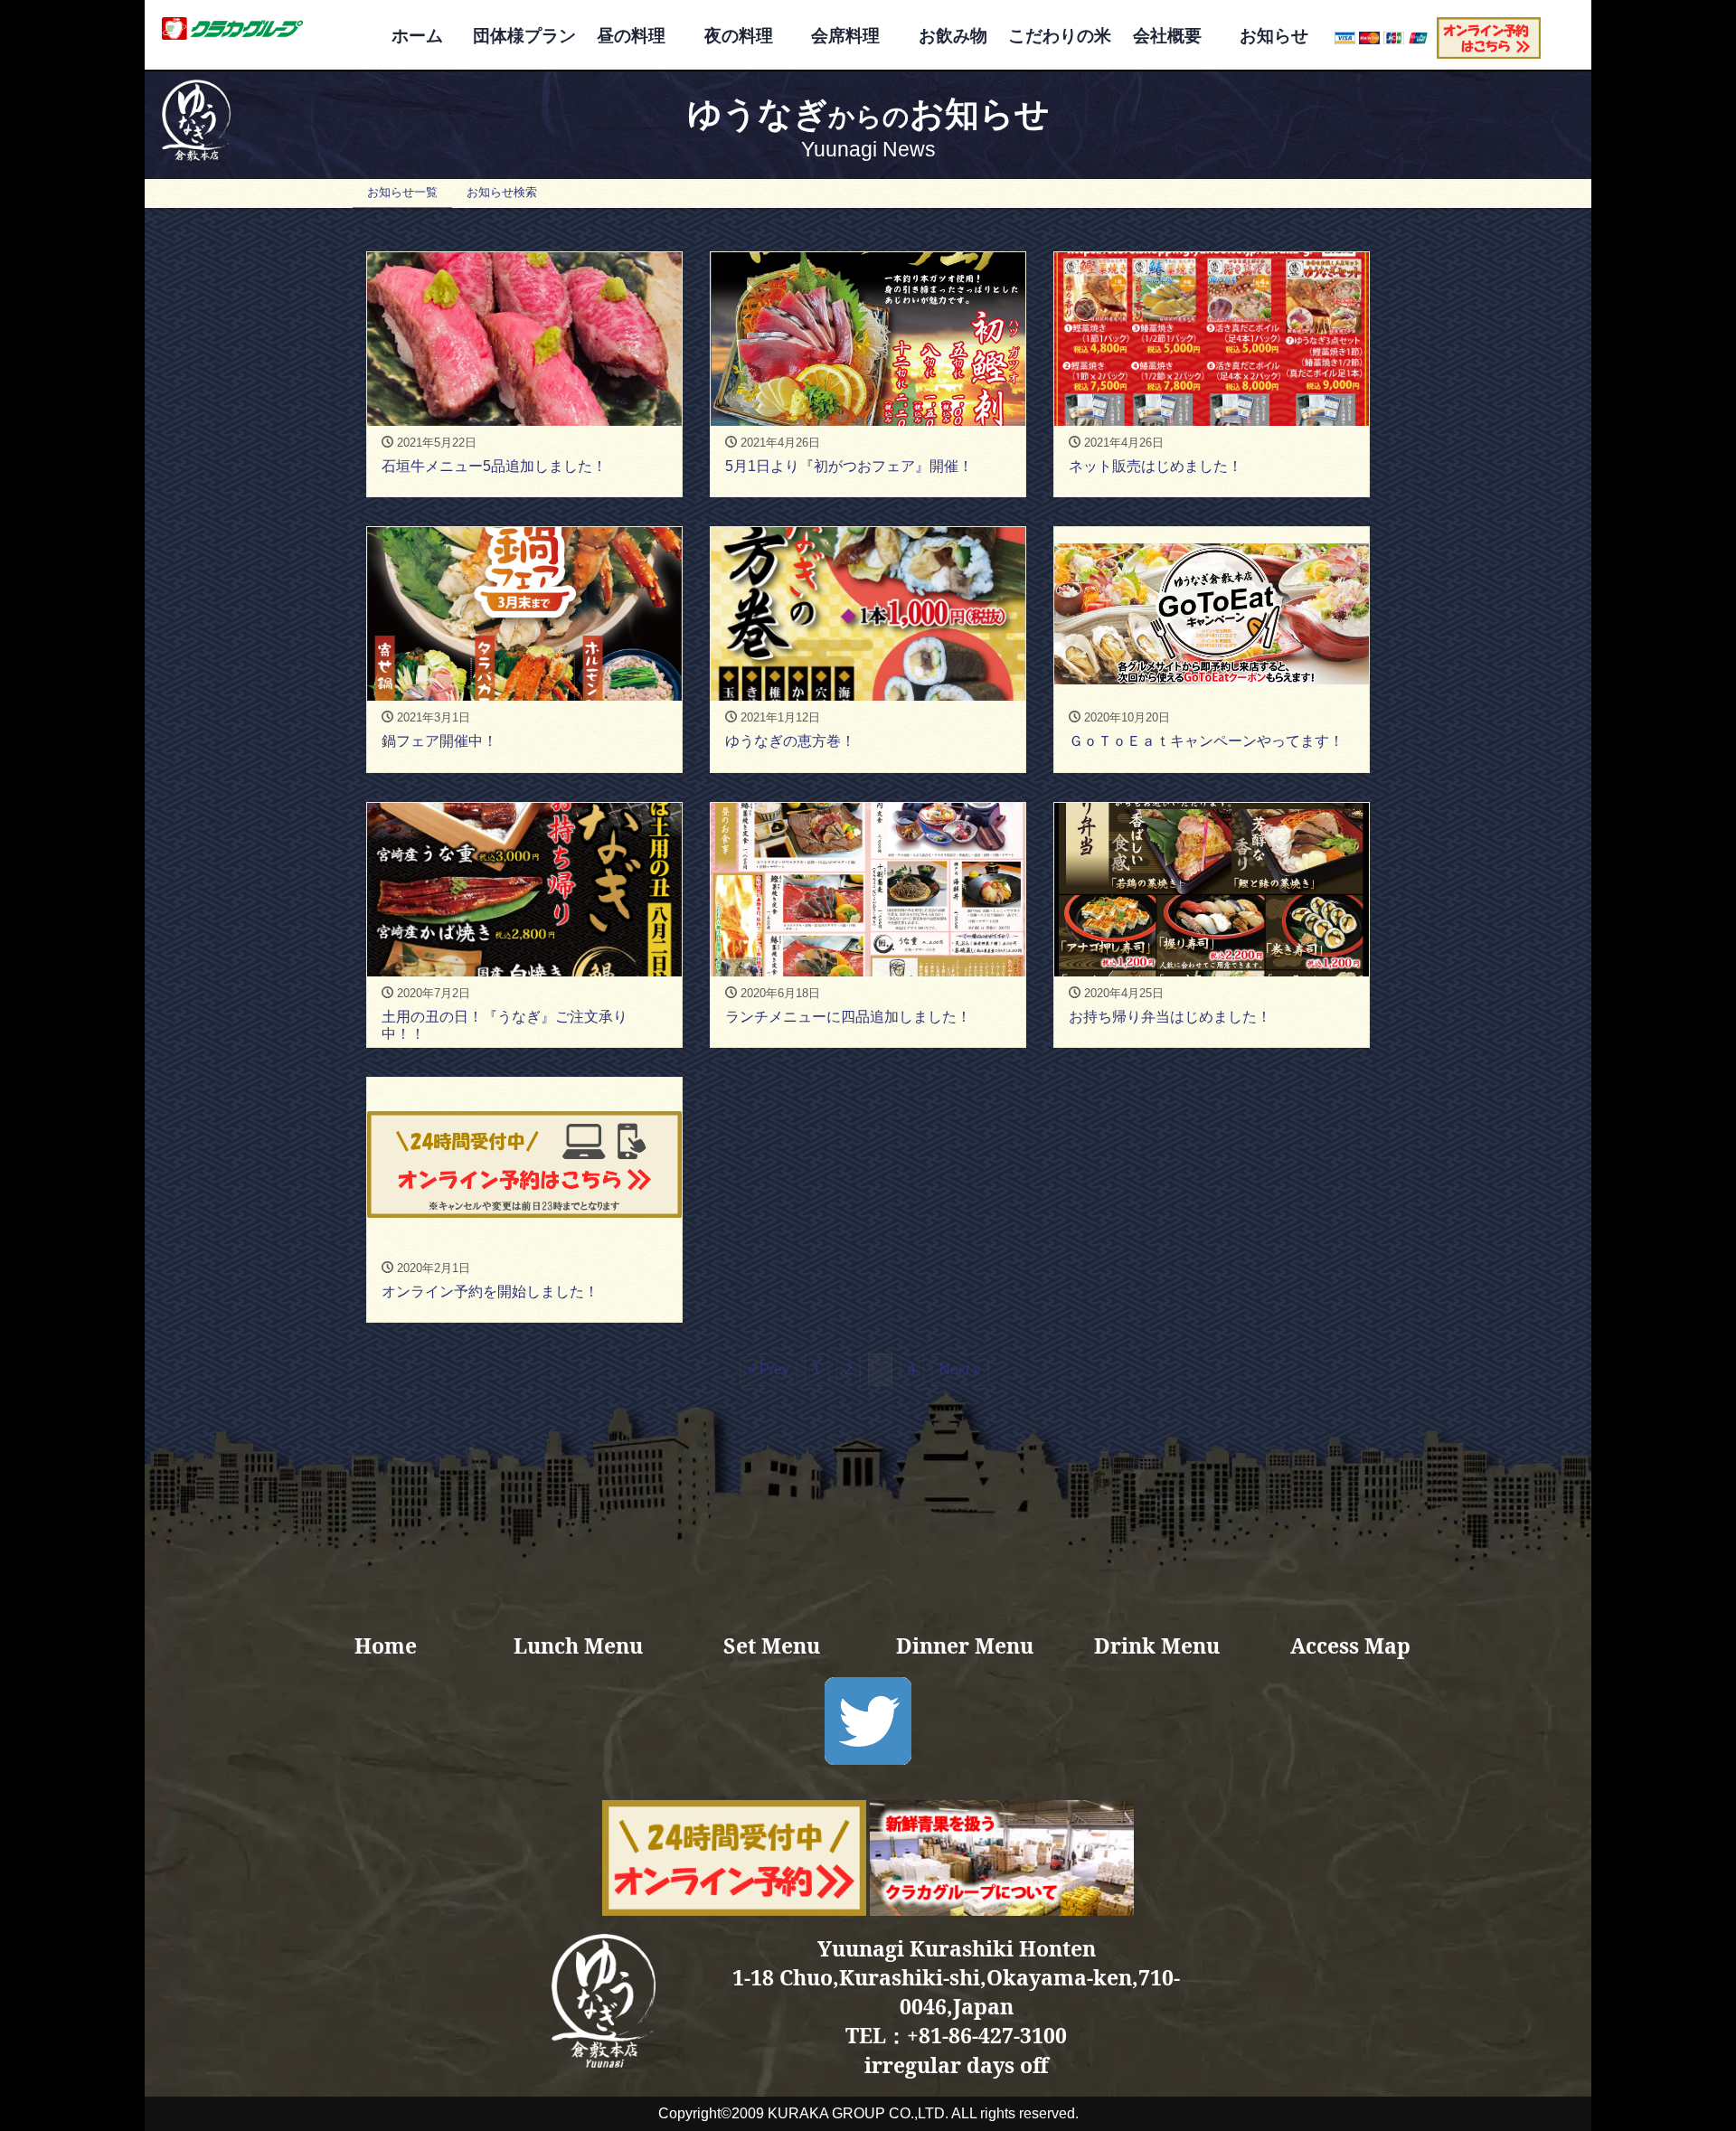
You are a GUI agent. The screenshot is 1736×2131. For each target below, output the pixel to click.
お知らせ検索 (502, 192)
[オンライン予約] (1489, 37)
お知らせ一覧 (402, 192)
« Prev (769, 1369)
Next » (960, 1369)
